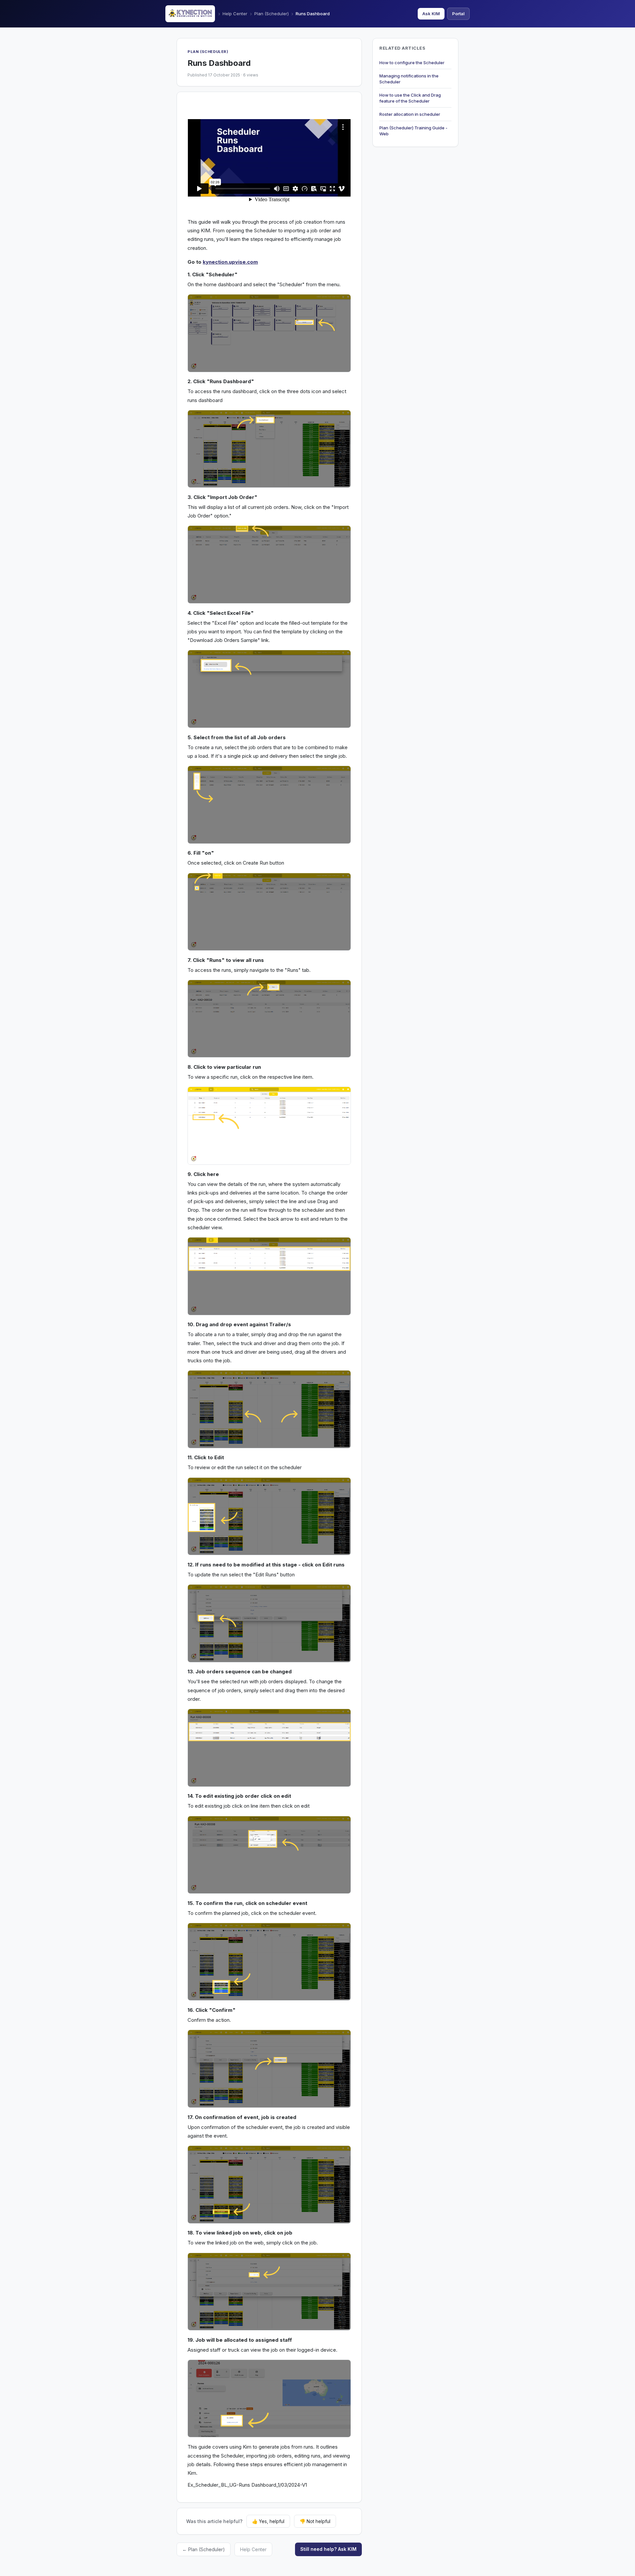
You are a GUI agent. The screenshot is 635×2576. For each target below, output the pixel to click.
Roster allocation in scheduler (410, 114)
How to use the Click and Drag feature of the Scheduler (410, 98)
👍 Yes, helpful (268, 2521)
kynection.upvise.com (230, 262)
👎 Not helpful (315, 2521)
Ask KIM (431, 14)
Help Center (235, 14)
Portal (458, 14)
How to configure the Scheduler (412, 63)
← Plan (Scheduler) (204, 2549)
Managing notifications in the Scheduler (409, 79)
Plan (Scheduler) (272, 14)
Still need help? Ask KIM (328, 2549)
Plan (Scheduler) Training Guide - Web (413, 131)
